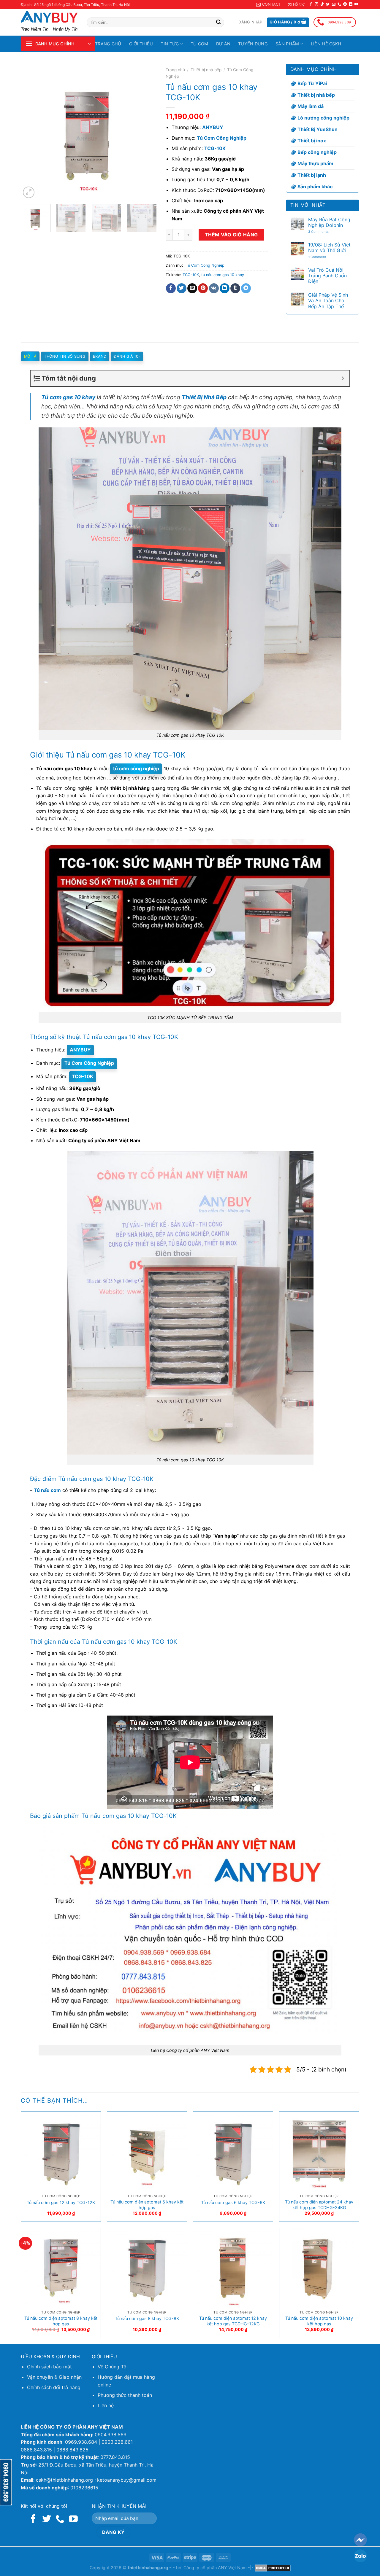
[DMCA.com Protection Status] (273, 2568)
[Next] (146, 132)
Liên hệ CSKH (326, 44)
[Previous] (31, 132)
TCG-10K (191, 275)
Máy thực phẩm (315, 163)
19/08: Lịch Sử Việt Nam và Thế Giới (329, 248)
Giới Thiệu (141, 44)
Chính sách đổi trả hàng (54, 2387)
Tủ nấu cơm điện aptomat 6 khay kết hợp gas (147, 2205)
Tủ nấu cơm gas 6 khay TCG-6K (233, 2202)
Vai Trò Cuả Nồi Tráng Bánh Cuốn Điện (327, 276)
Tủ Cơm (199, 44)
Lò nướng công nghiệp (323, 118)
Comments (318, 232)
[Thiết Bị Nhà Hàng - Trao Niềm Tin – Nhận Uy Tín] (49, 17)
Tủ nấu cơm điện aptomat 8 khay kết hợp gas (61, 2321)
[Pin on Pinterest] (203, 288)
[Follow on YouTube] (356, 4)
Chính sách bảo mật (49, 2367)
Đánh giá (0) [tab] (127, 356)
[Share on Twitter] (182, 288)
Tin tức (170, 44)
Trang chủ (108, 44)
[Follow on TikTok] (322, 4)
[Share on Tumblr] (235, 288)
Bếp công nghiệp (317, 152)
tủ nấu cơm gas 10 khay (223, 275)
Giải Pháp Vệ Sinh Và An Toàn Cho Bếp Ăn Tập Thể (328, 301)
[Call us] (339, 4)
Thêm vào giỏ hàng (231, 235)
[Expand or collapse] (343, 378)
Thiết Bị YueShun (318, 129)
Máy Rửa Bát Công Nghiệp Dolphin (329, 222)
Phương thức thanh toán (125, 2395)
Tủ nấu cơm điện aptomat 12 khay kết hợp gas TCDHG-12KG (233, 2321)
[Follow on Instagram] (316, 4)
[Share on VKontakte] (214, 288)
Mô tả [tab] (30, 356)
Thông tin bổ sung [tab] (65, 356)
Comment (317, 257)
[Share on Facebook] (171, 288)
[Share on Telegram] (246, 288)
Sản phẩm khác (315, 187)
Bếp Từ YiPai (312, 83)
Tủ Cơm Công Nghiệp (205, 265)
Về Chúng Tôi (113, 2367)
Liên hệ (106, 2405)
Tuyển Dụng (253, 44)
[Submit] (218, 23)
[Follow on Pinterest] (345, 4)
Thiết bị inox (312, 141)
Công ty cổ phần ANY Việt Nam (215, 2568)
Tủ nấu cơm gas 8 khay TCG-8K (147, 2318)
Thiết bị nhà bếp (206, 70)
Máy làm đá (311, 106)
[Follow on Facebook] (311, 4)
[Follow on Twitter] (328, 4)
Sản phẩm (287, 44)
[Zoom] (29, 192)
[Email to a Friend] (192, 288)
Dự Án (223, 44)
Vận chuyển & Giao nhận (54, 2377)
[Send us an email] (334, 4)
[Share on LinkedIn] (225, 288)
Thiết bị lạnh (312, 175)
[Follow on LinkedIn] (351, 4)
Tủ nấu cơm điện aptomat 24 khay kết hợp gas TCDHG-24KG (319, 2205)
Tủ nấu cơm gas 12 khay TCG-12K (61, 2202)
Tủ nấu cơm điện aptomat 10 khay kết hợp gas (319, 2321)
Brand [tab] (100, 356)
